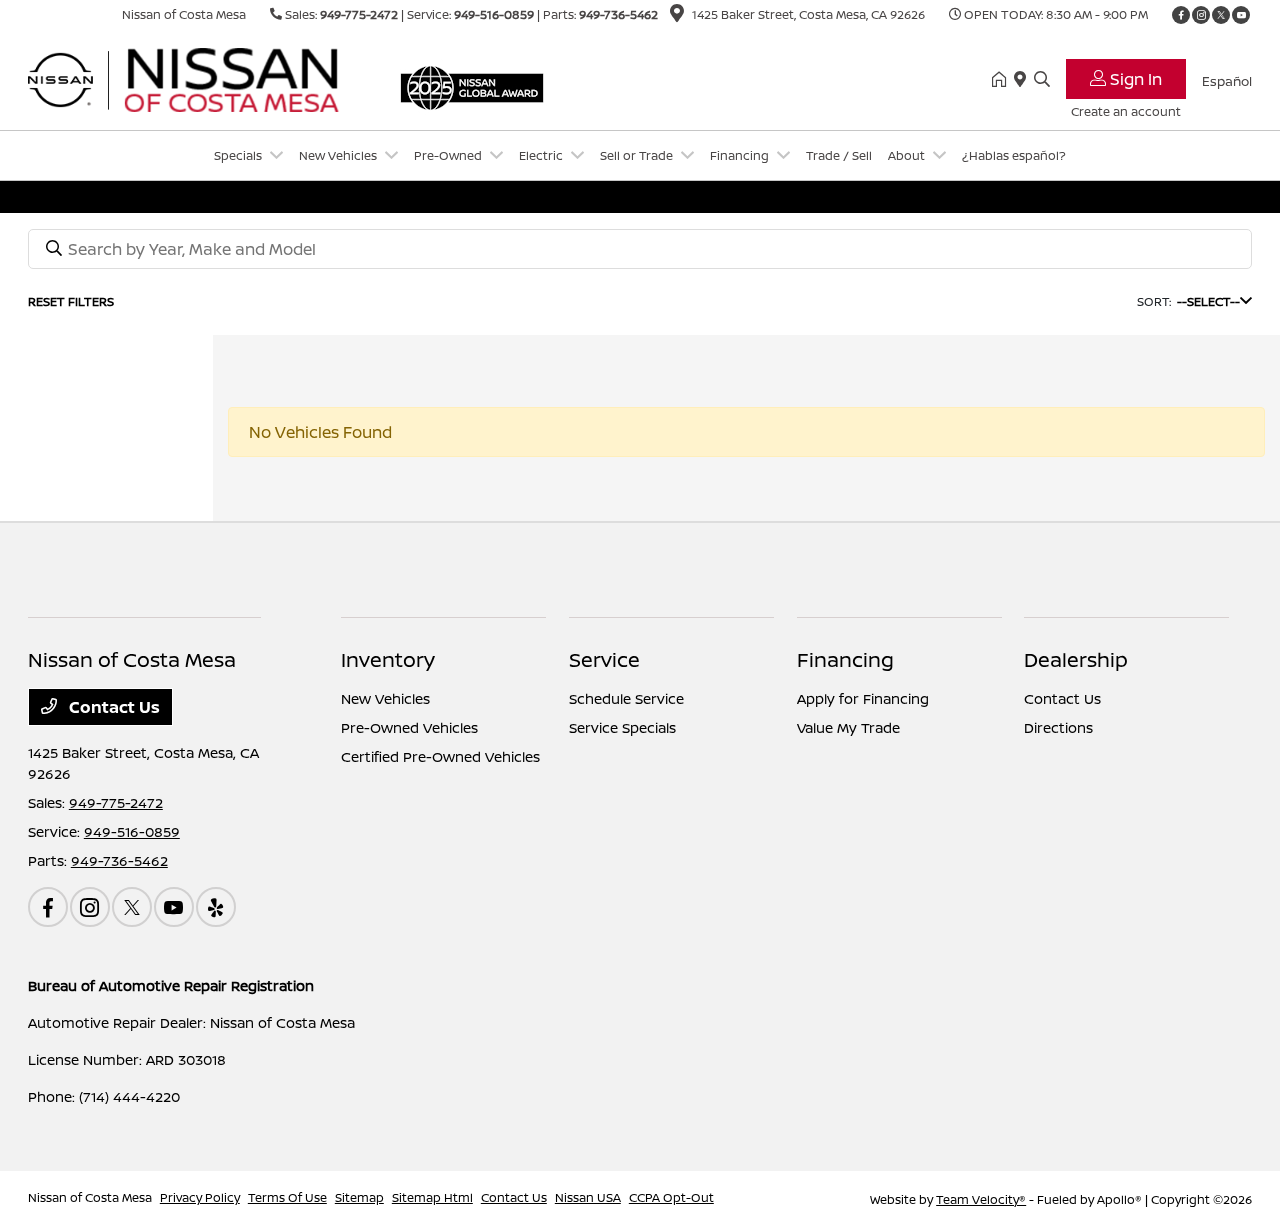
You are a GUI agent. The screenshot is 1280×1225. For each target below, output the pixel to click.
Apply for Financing (863, 698)
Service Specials (622, 727)
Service (604, 659)
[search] (1042, 80)
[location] (677, 16)
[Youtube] (1241, 15)
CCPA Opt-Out (671, 1197)
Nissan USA (588, 1197)
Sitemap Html (432, 1197)
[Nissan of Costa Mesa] (200, 78)
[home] (1003, 80)
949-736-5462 (618, 14)
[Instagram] (1201, 15)
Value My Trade (848, 727)
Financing (845, 659)
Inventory (388, 659)
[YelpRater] (216, 907)
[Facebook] (1181, 15)
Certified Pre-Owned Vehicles (440, 756)
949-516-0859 (494, 14)
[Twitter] (1221, 15)
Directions (1058, 727)
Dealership (1076, 659)
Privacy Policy (200, 1197)
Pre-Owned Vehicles (409, 727)
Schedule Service (626, 698)
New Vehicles (385, 698)
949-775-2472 (359, 14)
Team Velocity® (981, 1199)
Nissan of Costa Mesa (90, 1197)
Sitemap (359, 1197)
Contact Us (112, 707)
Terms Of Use (287, 1197)
